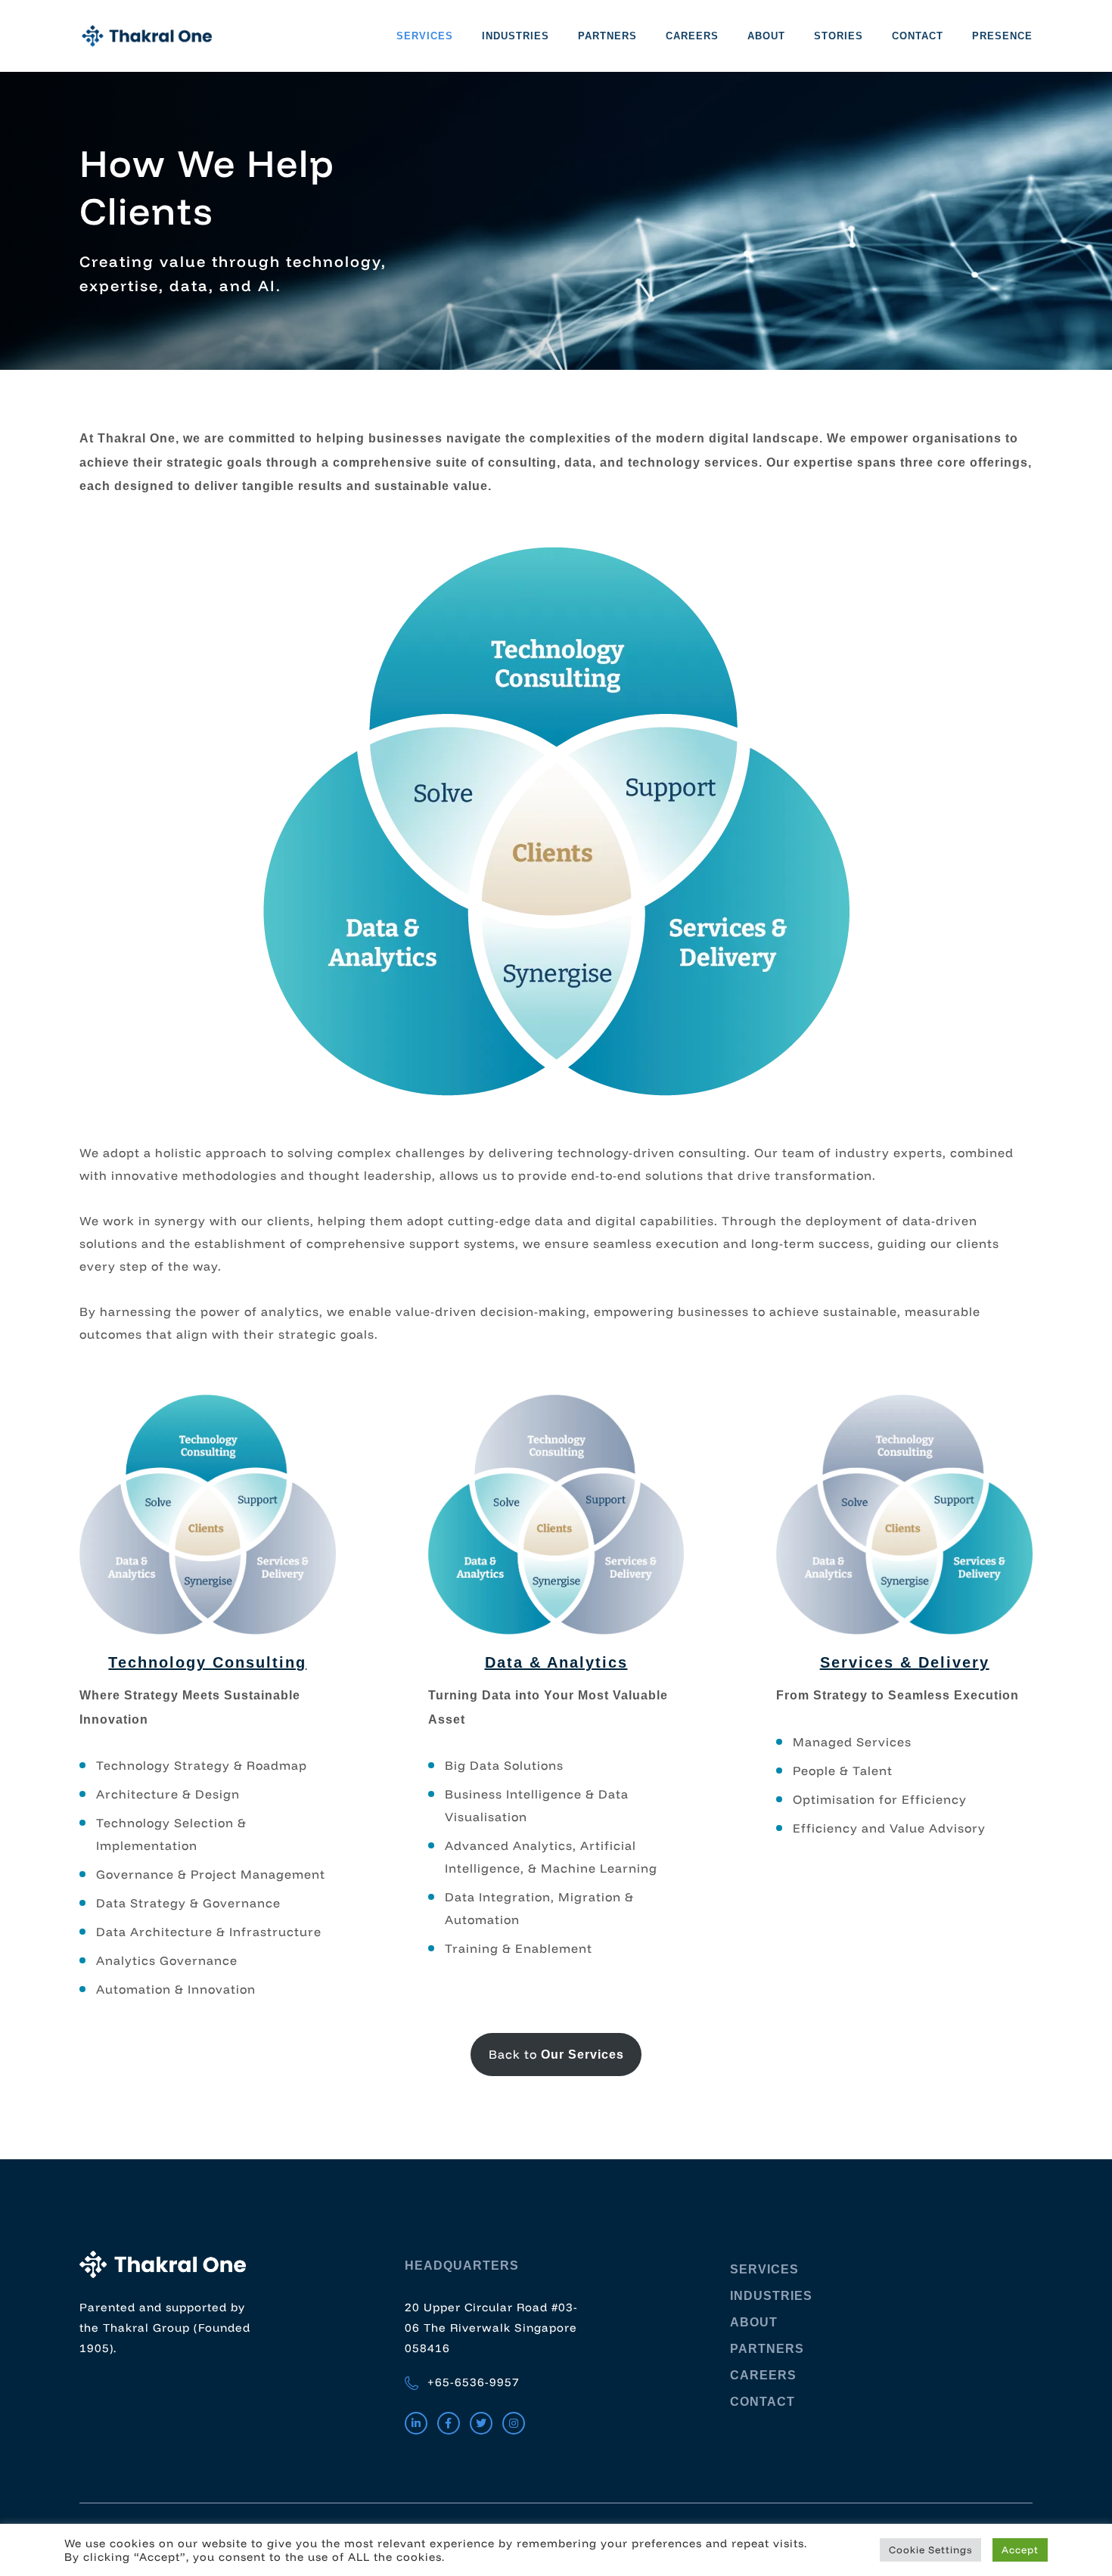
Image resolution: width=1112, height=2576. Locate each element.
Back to (556, 2054)
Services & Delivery (905, 1662)
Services (425, 36)
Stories (839, 36)
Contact (918, 36)
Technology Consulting (207, 1662)
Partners (607, 36)
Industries (516, 36)
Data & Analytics (556, 1662)
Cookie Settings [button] (930, 2550)
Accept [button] (1020, 2550)
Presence (1002, 36)
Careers (692, 36)
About (766, 36)
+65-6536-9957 (472, 2382)
